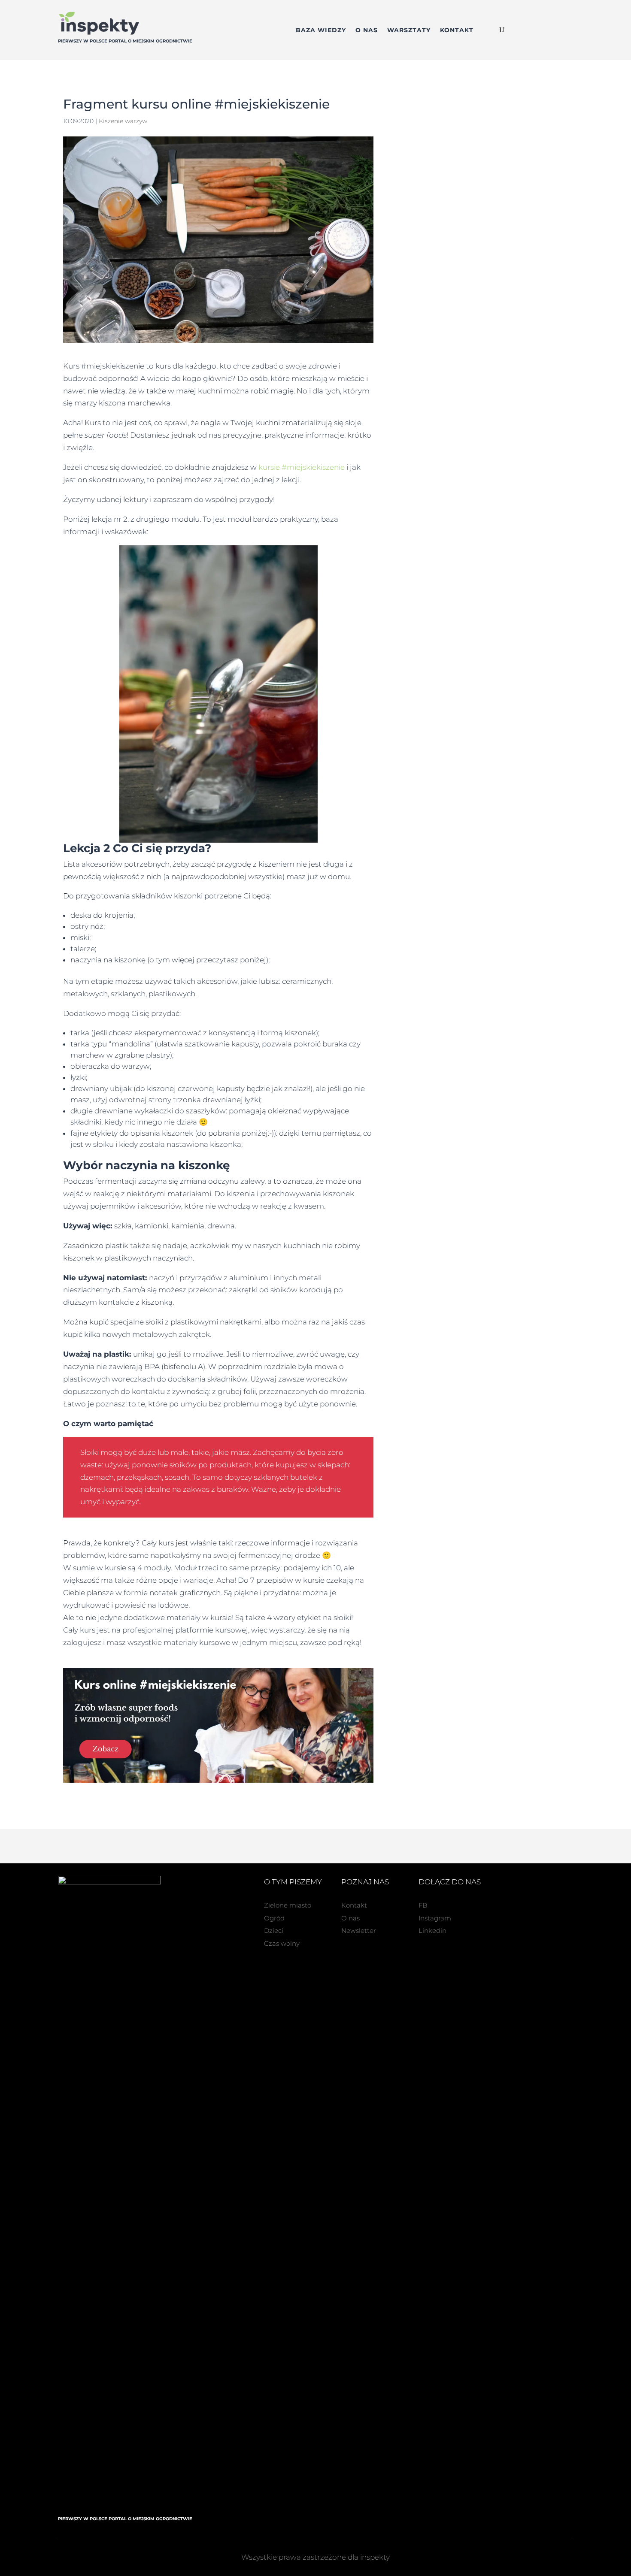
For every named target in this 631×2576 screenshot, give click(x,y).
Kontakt (354, 1905)
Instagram (435, 1918)
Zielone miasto (288, 1905)
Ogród (274, 1918)
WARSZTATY (409, 30)
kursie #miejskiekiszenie (302, 467)
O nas (350, 1918)
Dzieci (274, 1930)
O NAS (367, 30)
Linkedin (432, 1930)
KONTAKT (457, 30)
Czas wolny (282, 1943)
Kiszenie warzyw (123, 121)
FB (423, 1905)
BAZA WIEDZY (321, 30)
